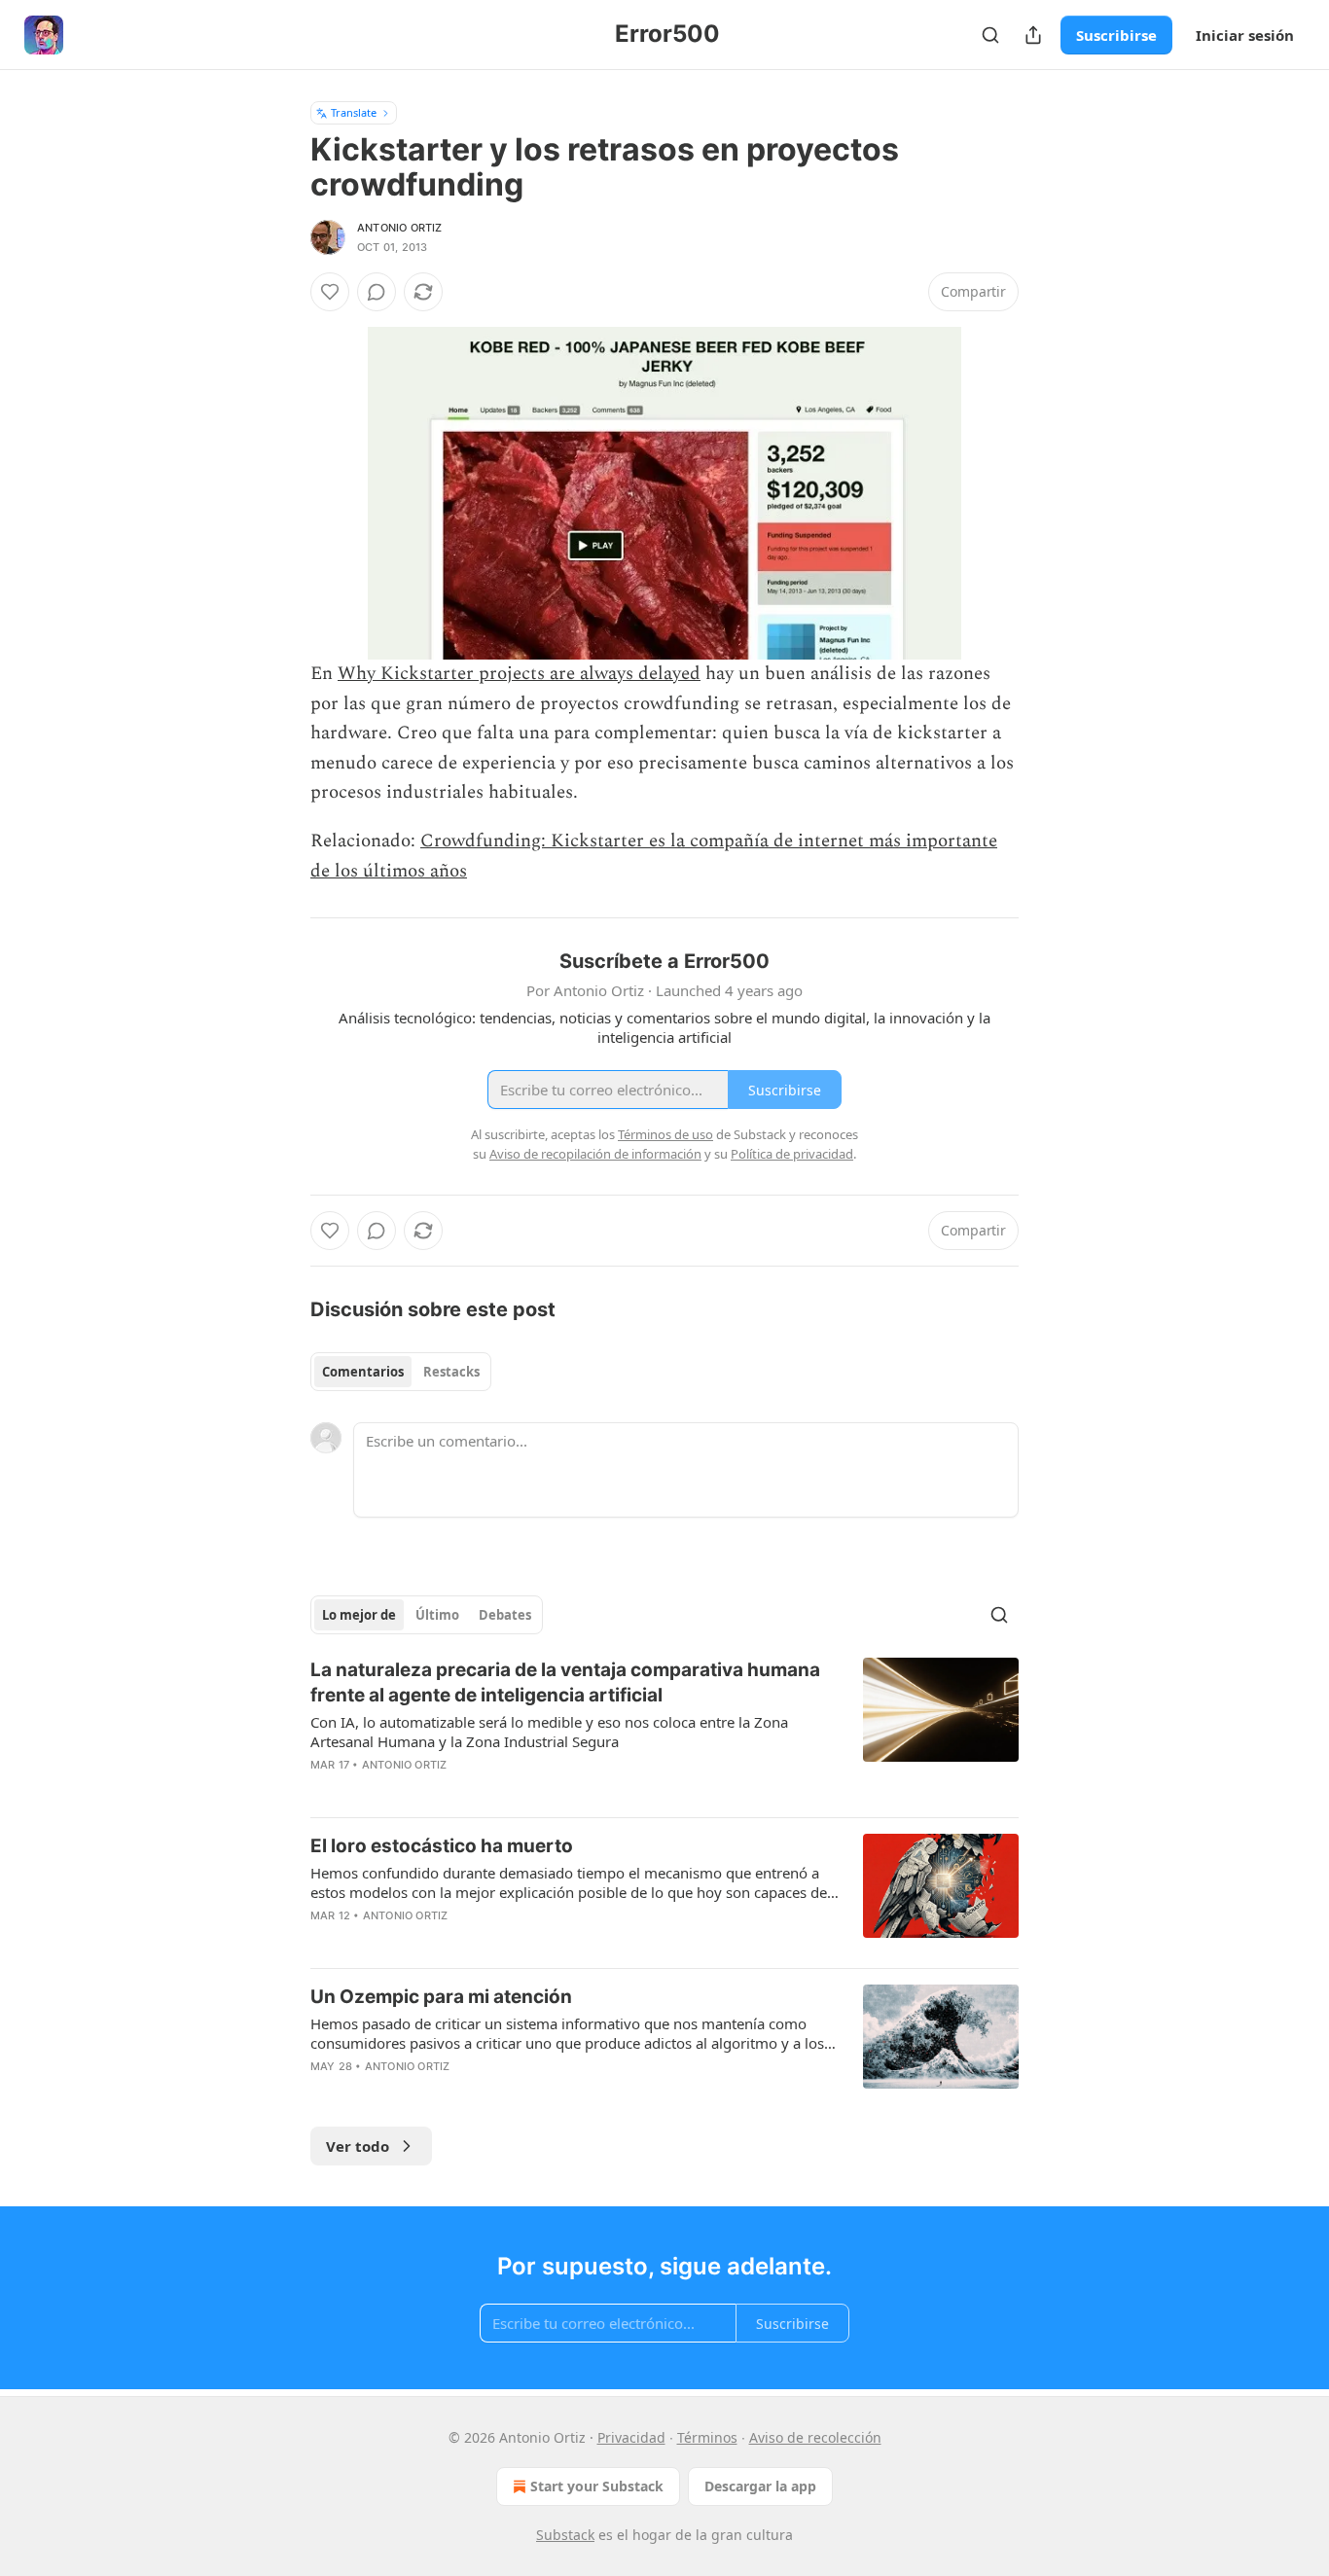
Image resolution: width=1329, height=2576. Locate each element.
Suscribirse (1116, 35)
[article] (664, 1730)
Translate (354, 112)
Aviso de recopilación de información (595, 1154)
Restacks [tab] (451, 1372)
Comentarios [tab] (363, 1372)
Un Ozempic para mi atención (441, 1997)
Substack (565, 2535)
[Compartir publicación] (1033, 35)
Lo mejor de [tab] (359, 1615)
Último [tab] (437, 1615)
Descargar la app (760, 2486)
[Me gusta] (330, 292)
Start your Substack (597, 2486)
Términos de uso (665, 1134)
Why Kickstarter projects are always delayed (519, 674)
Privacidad (631, 2437)
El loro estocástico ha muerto (442, 1846)
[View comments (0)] (377, 292)
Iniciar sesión (1245, 35)
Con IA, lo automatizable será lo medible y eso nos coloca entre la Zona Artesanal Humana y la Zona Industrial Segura (549, 1732)
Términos (707, 2437)
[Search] (990, 35)
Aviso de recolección (815, 2437)
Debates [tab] (505, 1615)
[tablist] (401, 1372)
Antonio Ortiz (400, 228)
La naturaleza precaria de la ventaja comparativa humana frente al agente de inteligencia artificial (565, 1682)
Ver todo (358, 2146)
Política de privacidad (792, 1154)
